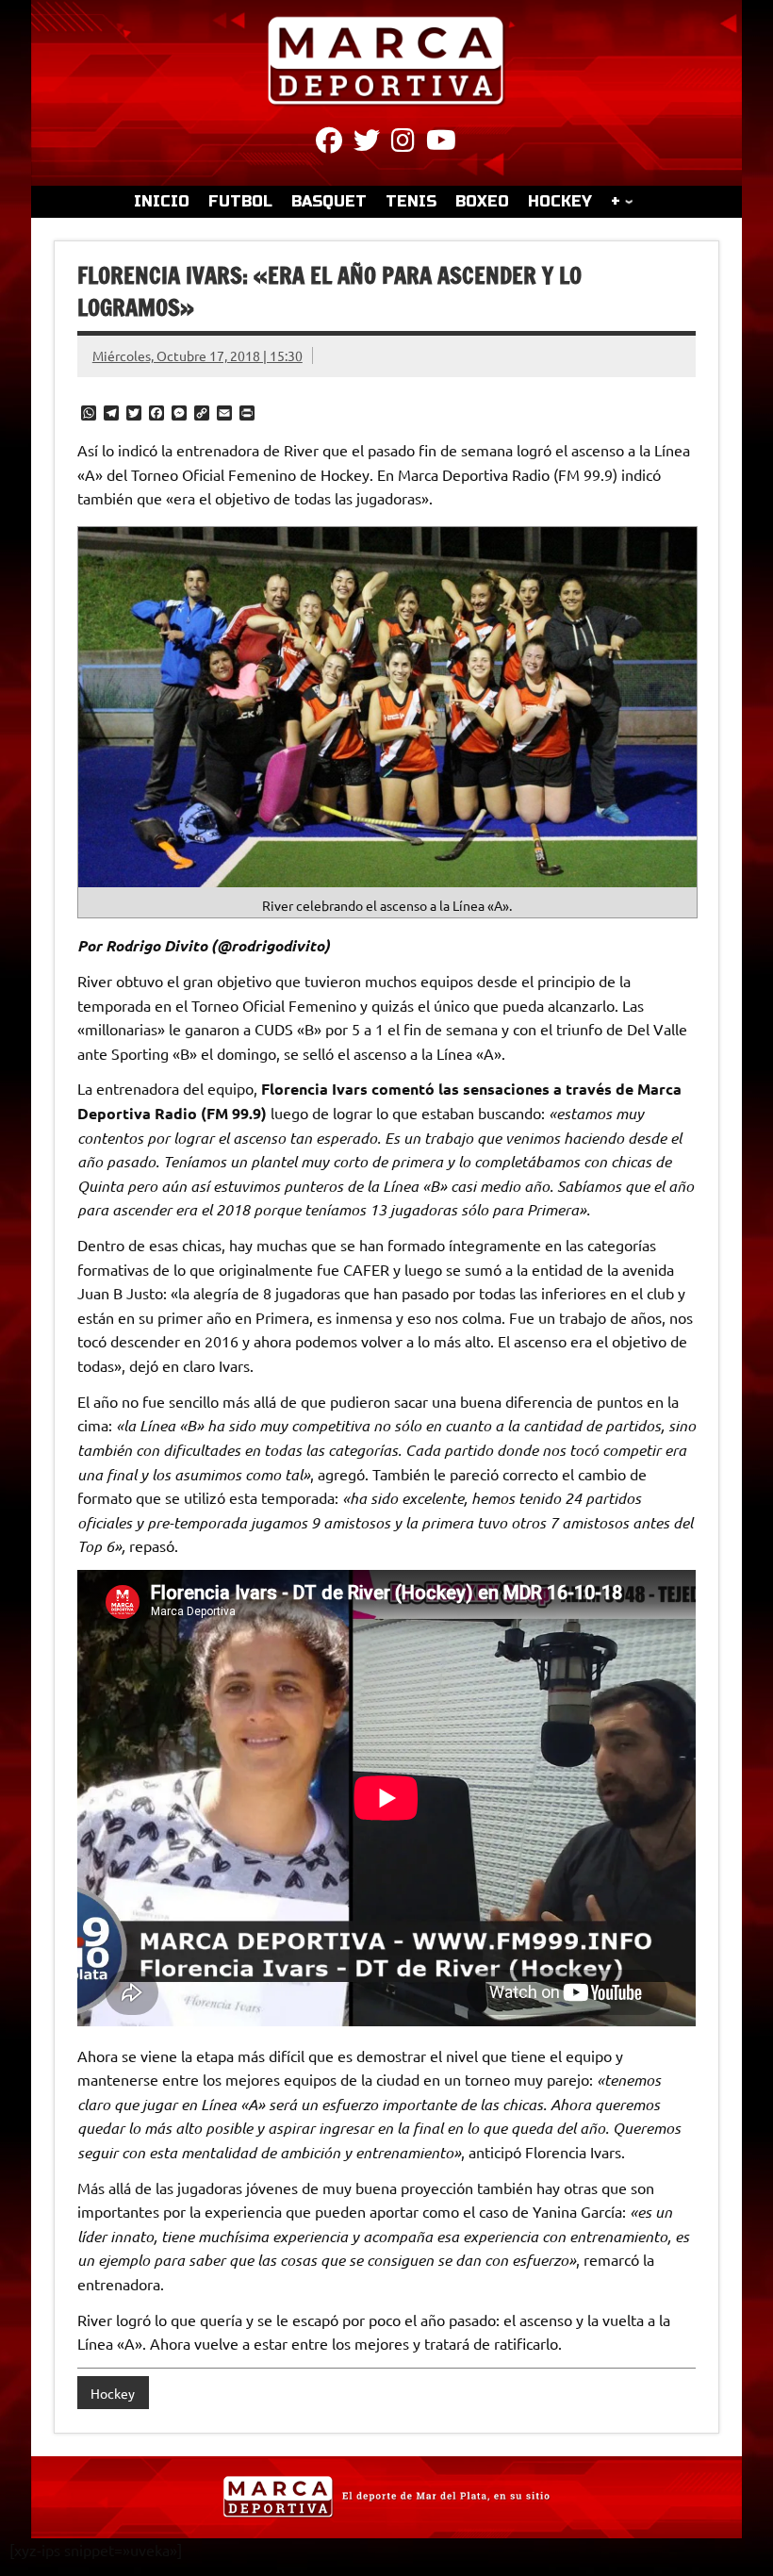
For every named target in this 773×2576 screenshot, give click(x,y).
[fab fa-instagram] (403, 143)
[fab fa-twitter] (367, 143)
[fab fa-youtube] (441, 143)
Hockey (113, 2393)
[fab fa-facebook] (329, 143)
